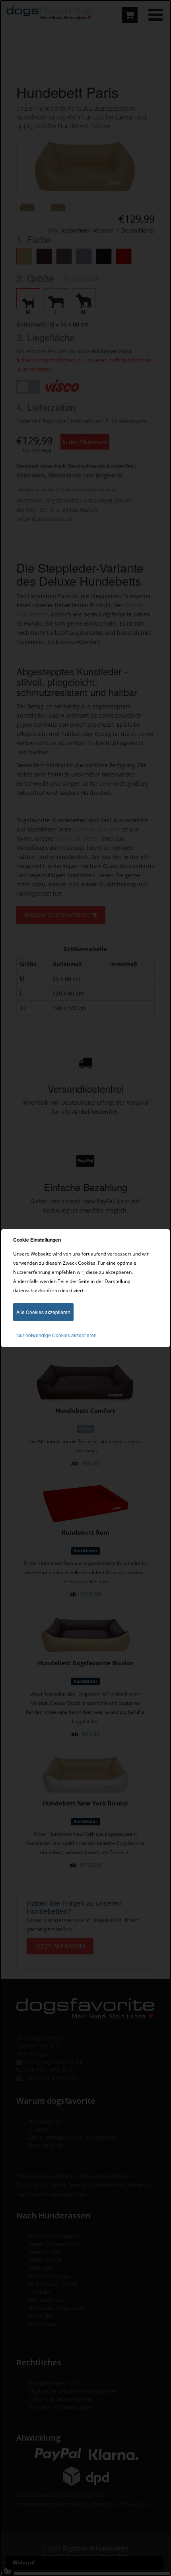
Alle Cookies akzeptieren (43, 1312)
